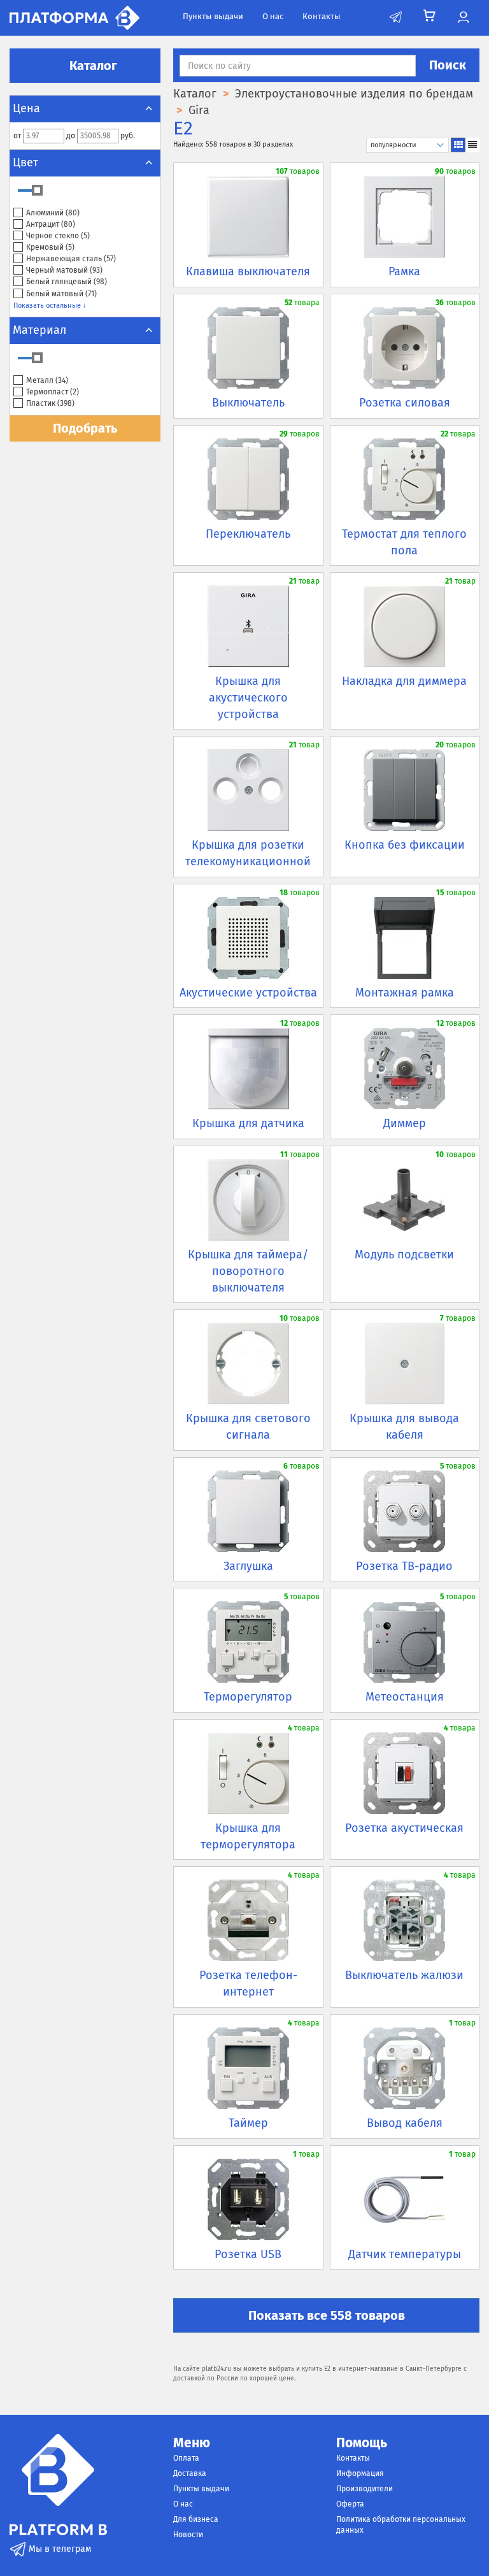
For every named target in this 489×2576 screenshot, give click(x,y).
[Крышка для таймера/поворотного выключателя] (248, 1200)
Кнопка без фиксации (405, 845)
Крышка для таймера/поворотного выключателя (248, 1271)
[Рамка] (405, 217)
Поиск (448, 65)
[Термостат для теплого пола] (405, 479)
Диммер (405, 1123)
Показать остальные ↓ (50, 306)
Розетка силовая (405, 403)
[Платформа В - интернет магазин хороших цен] (74, 17)
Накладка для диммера (404, 681)
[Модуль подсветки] (405, 1200)
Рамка (404, 271)
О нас (273, 16)
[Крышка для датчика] (248, 1069)
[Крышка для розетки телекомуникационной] (248, 790)
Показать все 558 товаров (327, 2315)
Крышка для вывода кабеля (404, 1427)
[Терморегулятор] (248, 1642)
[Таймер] (248, 2068)
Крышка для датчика (248, 1123)
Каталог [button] (92, 66)
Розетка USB (248, 2254)
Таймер (248, 2123)
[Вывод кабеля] (405, 2068)
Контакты (322, 16)
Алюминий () (53, 213)
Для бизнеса (196, 2519)
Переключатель (248, 534)
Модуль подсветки (404, 1255)
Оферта (350, 2504)
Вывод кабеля (405, 2123)
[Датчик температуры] (405, 2199)
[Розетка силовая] (405, 348)
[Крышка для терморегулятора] (248, 1773)
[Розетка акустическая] (405, 1773)
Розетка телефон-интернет (248, 1983)
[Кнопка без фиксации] (405, 790)
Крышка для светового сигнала (248, 1427)
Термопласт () (53, 392)
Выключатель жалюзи (404, 1975)
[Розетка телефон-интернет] (248, 1920)
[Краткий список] (472, 145)
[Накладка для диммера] (405, 626)
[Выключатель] (248, 348)
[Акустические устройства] (248, 938)
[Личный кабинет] (463, 18)
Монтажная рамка (405, 993)
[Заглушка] (248, 1511)
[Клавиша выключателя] (248, 217)
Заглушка (248, 1566)
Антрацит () (51, 224)
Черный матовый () (64, 270)
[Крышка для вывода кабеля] (405, 1364)
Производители (365, 2489)
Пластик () (50, 403)
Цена (26, 108)
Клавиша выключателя (248, 271)
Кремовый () (50, 247)
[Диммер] (405, 1069)
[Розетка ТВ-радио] (405, 1511)
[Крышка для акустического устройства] (248, 626)
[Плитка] (458, 145)
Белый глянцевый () (67, 282)
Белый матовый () (61, 294)
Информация (360, 2473)
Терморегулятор (248, 1697)
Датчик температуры (405, 2254)
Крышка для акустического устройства (248, 697)
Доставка (190, 2473)
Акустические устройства (248, 993)
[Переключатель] (248, 479)
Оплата (186, 2458)
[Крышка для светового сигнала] (248, 1364)
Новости (188, 2535)
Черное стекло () (58, 236)
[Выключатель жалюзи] (405, 1920)
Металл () (47, 380)
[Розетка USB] (248, 2199)
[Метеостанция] (405, 1642)
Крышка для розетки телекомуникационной (248, 853)
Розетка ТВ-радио (404, 1566)
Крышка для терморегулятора (248, 1836)
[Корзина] (429, 16)
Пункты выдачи (213, 16)
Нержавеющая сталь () (71, 259)
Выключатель (248, 403)
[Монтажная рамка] (405, 938)
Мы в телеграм (59, 2549)
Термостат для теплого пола (404, 542)
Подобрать (85, 428)
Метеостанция (405, 1697)
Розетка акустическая (404, 1828)
